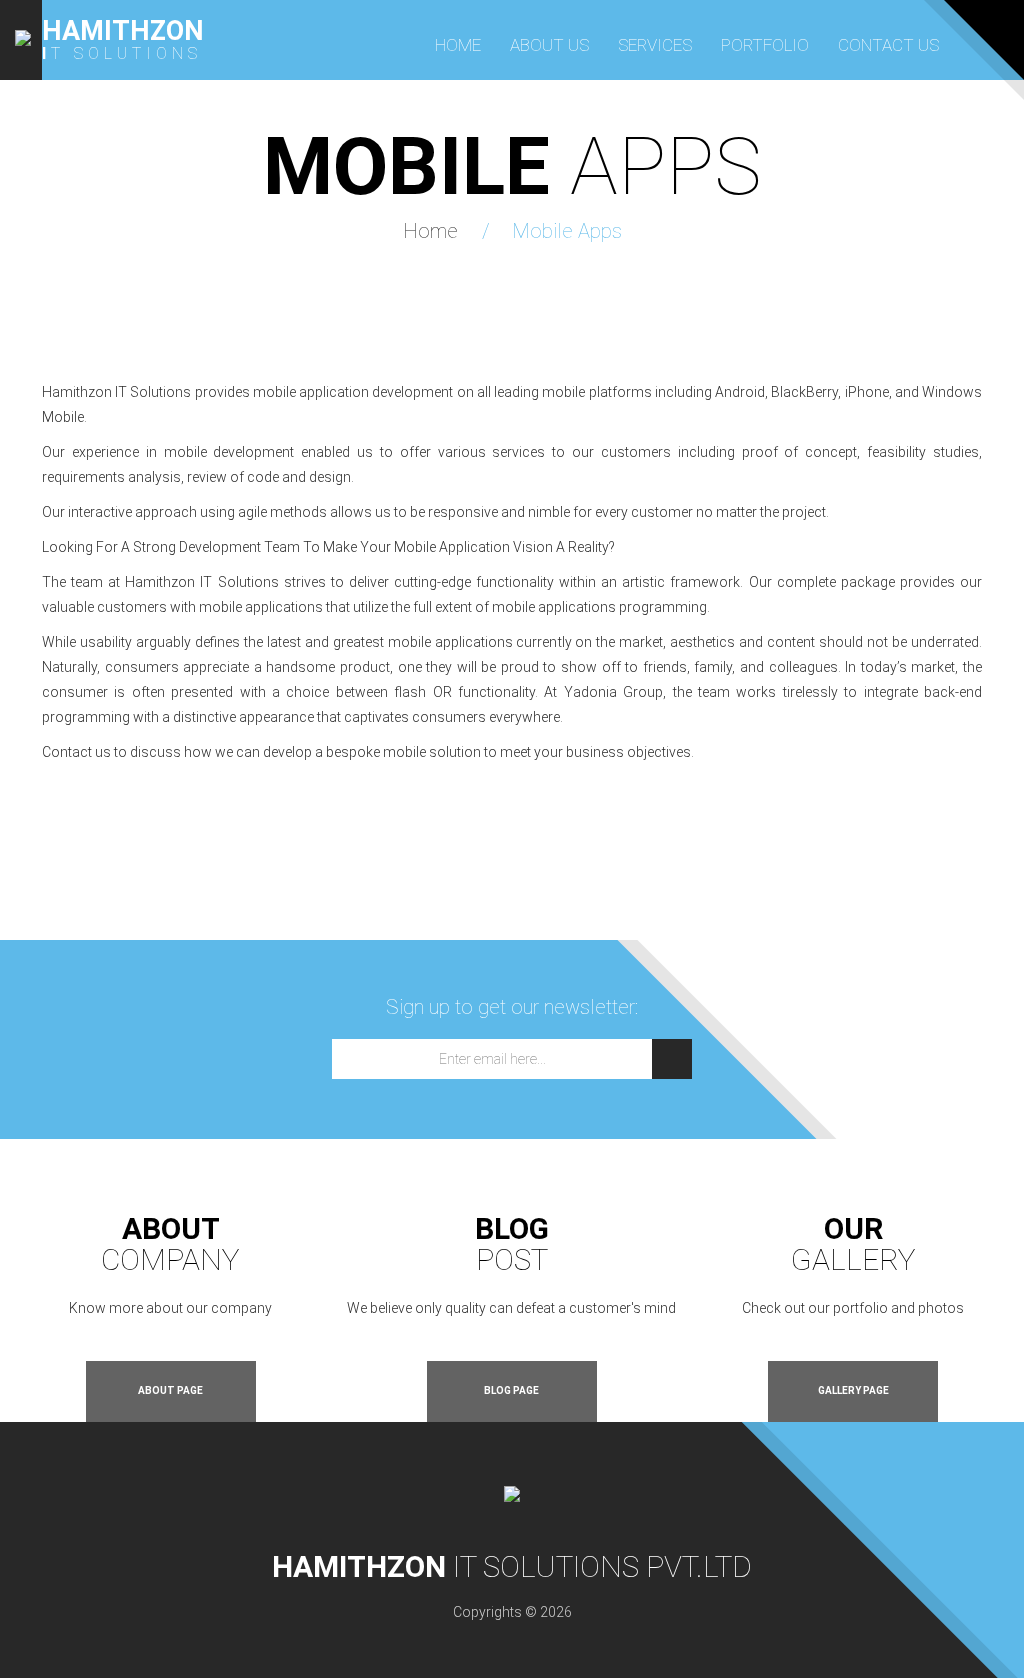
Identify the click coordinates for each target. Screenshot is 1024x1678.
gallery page (853, 1390)
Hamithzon (123, 31)
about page (170, 1390)
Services (655, 45)
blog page (511, 1390)
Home (458, 45)
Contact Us (888, 45)
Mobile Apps (567, 231)
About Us (549, 45)
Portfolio (765, 45)
